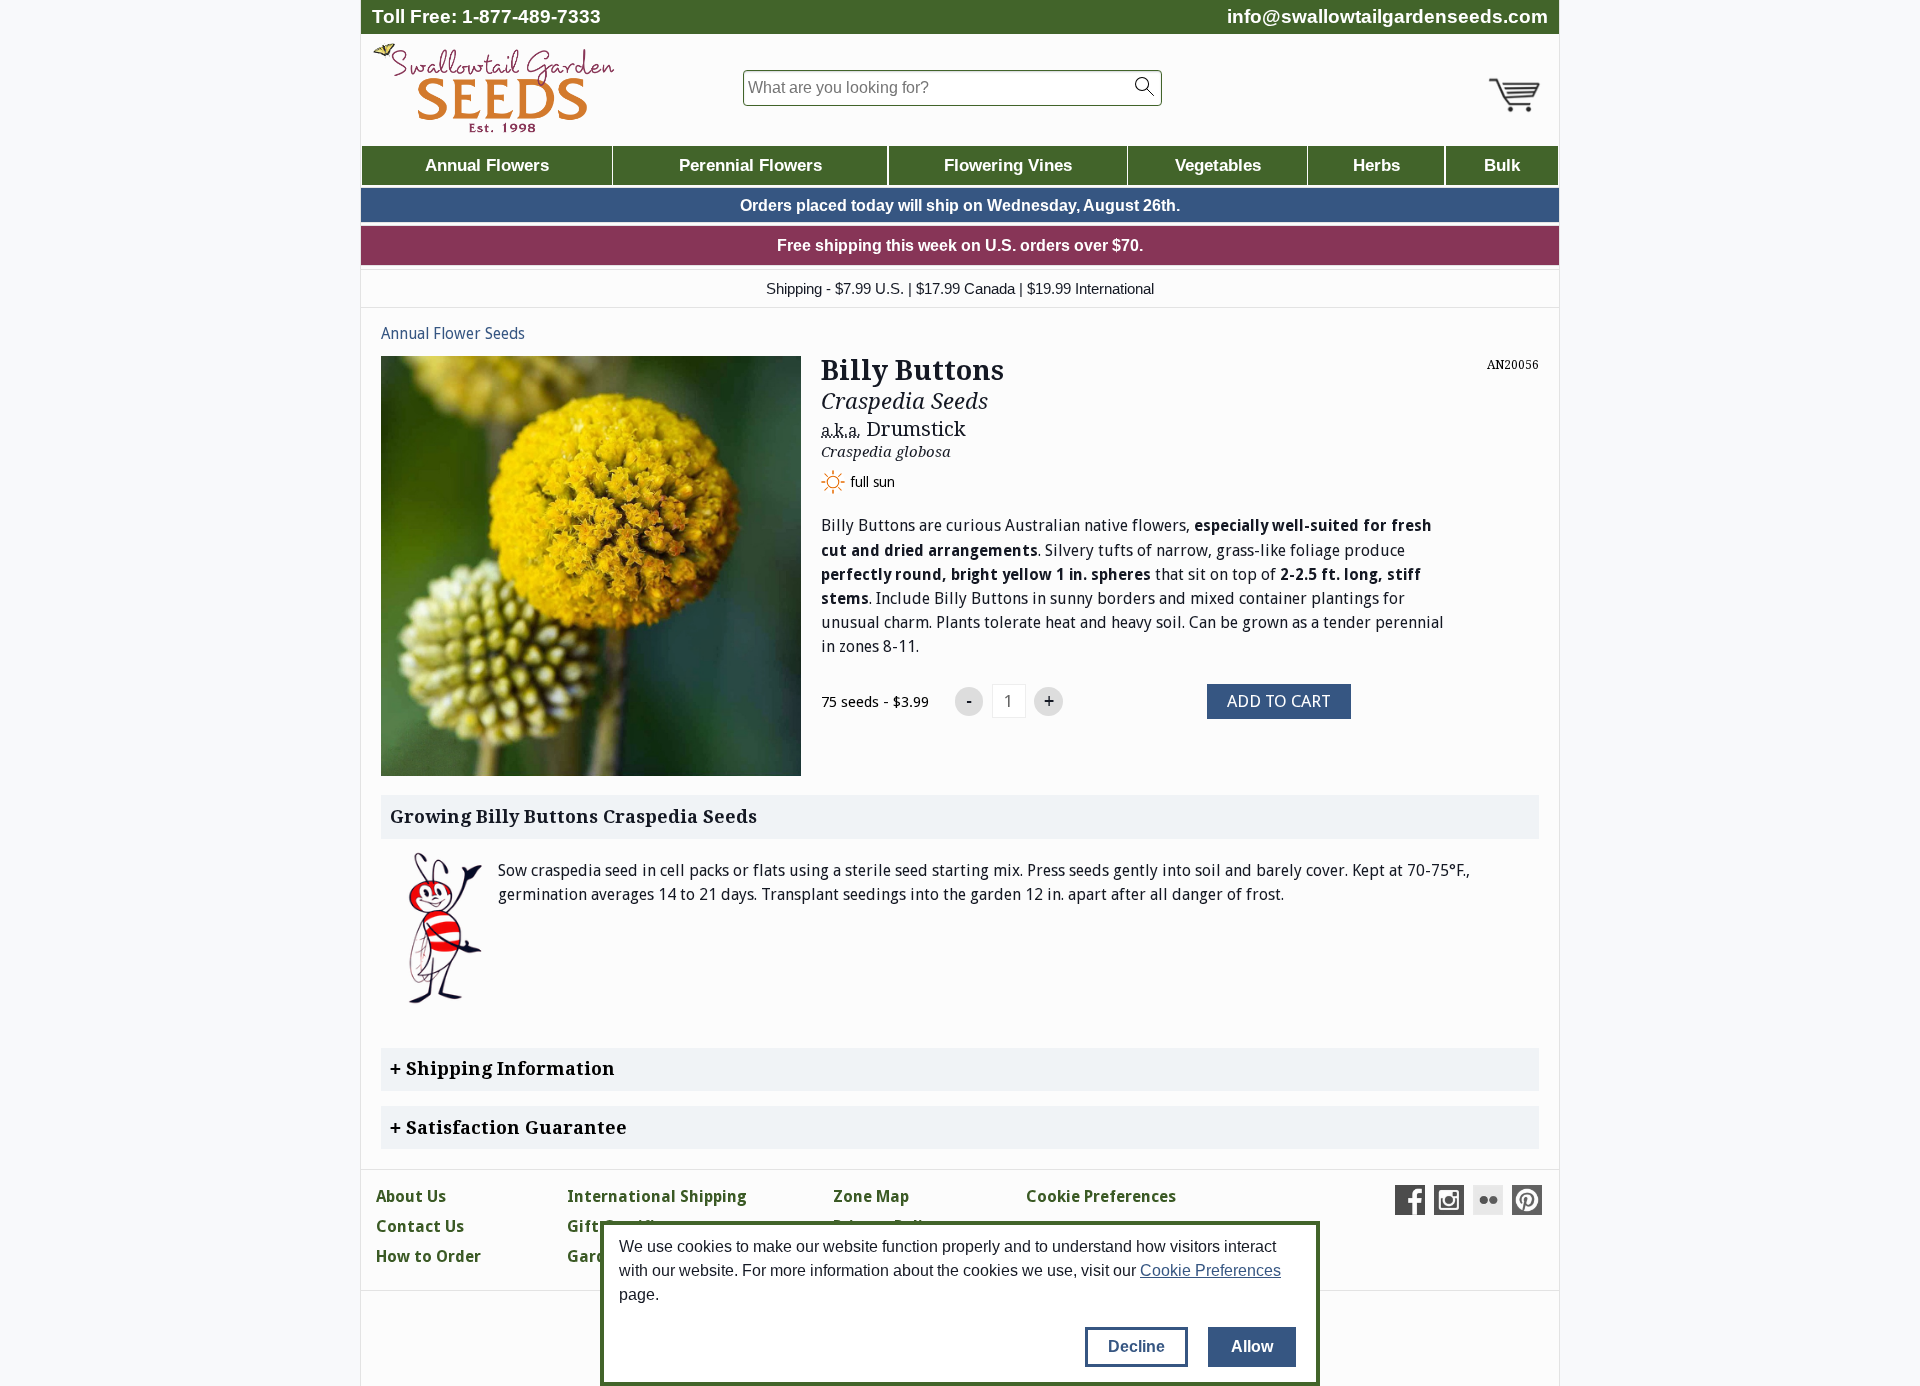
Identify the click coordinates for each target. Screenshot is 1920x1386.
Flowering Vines (1008, 165)
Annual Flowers (487, 165)
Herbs (1376, 165)
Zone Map (871, 1196)
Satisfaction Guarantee (514, 1127)
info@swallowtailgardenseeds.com (1387, 16)
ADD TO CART (1279, 701)
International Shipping (657, 1196)
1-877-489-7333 (531, 16)
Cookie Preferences (1210, 1270)
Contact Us (420, 1226)
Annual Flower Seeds (453, 334)
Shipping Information (508, 1068)
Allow (1252, 1346)
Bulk (1502, 165)
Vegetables (1218, 165)
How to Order (428, 1256)
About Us (411, 1196)
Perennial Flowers (750, 165)
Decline (1136, 1346)
